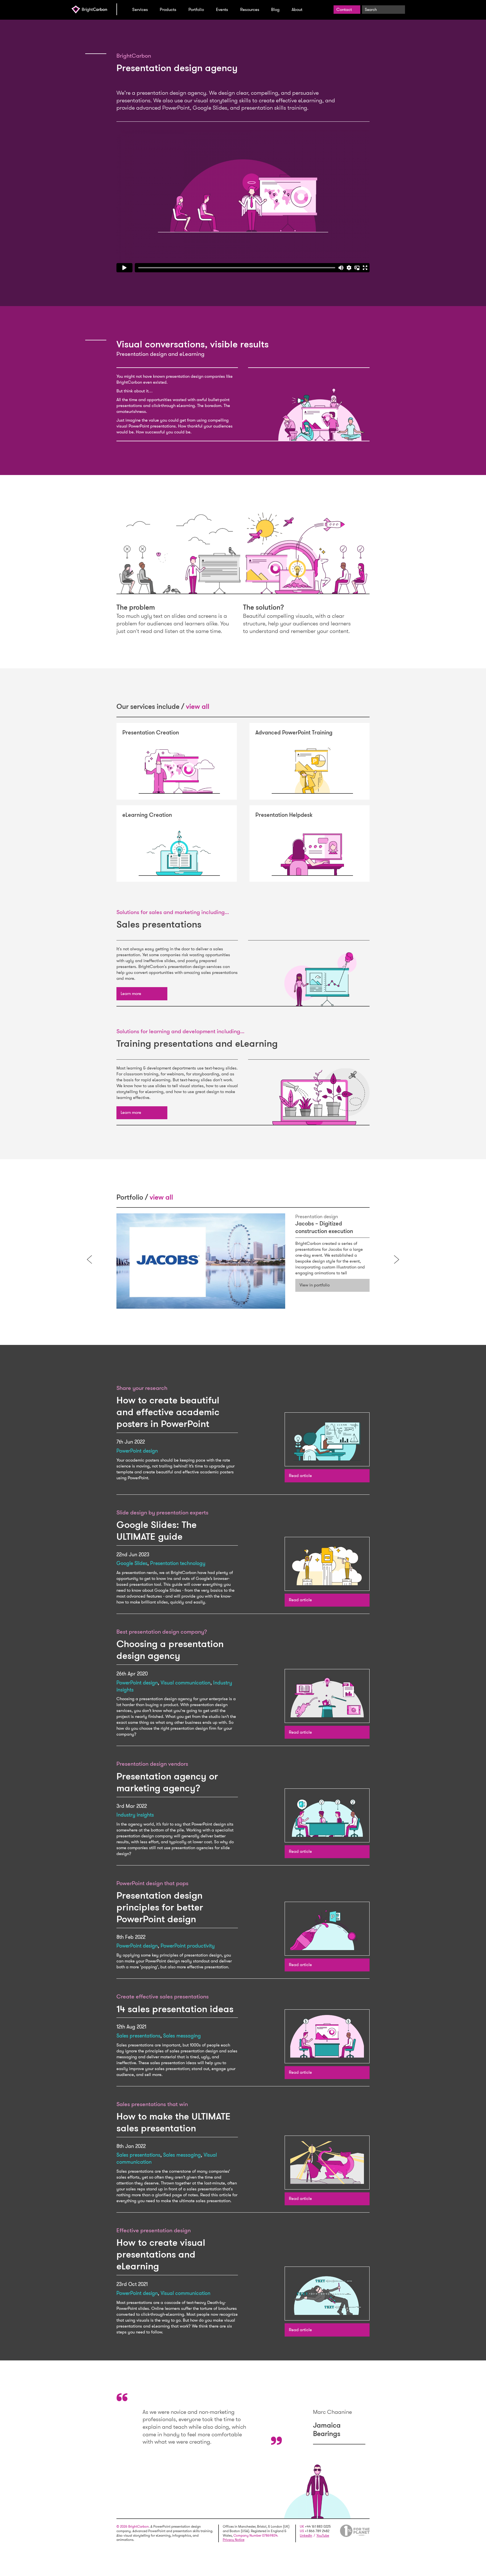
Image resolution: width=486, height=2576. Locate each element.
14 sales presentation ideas (175, 2009)
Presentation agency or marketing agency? (167, 1782)
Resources (250, 10)
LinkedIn (306, 2536)
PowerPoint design (137, 1451)
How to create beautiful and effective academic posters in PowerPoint (168, 1412)
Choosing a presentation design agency (170, 1650)
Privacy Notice (234, 2540)
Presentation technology (178, 1563)
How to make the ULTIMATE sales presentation (174, 2122)
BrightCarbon (94, 9)
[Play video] (243, 201)
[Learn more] (142, 994)
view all (198, 706)
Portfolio (196, 10)
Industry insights (135, 1815)
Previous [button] (89, 1259)
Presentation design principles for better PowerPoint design (160, 1907)
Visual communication (185, 1683)
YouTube (323, 2536)
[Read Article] (309, 1439)
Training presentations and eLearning (197, 1043)
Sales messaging (182, 2036)
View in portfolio (315, 1285)
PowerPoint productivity (188, 1946)
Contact (344, 10)
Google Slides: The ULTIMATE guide (157, 1531)
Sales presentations (159, 924)
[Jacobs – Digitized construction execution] (201, 1261)
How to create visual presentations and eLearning (161, 2254)
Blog (275, 10)
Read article (300, 1476)
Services (140, 10)
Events (222, 10)
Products (168, 10)
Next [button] (397, 1259)
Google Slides (132, 1563)
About (297, 10)
